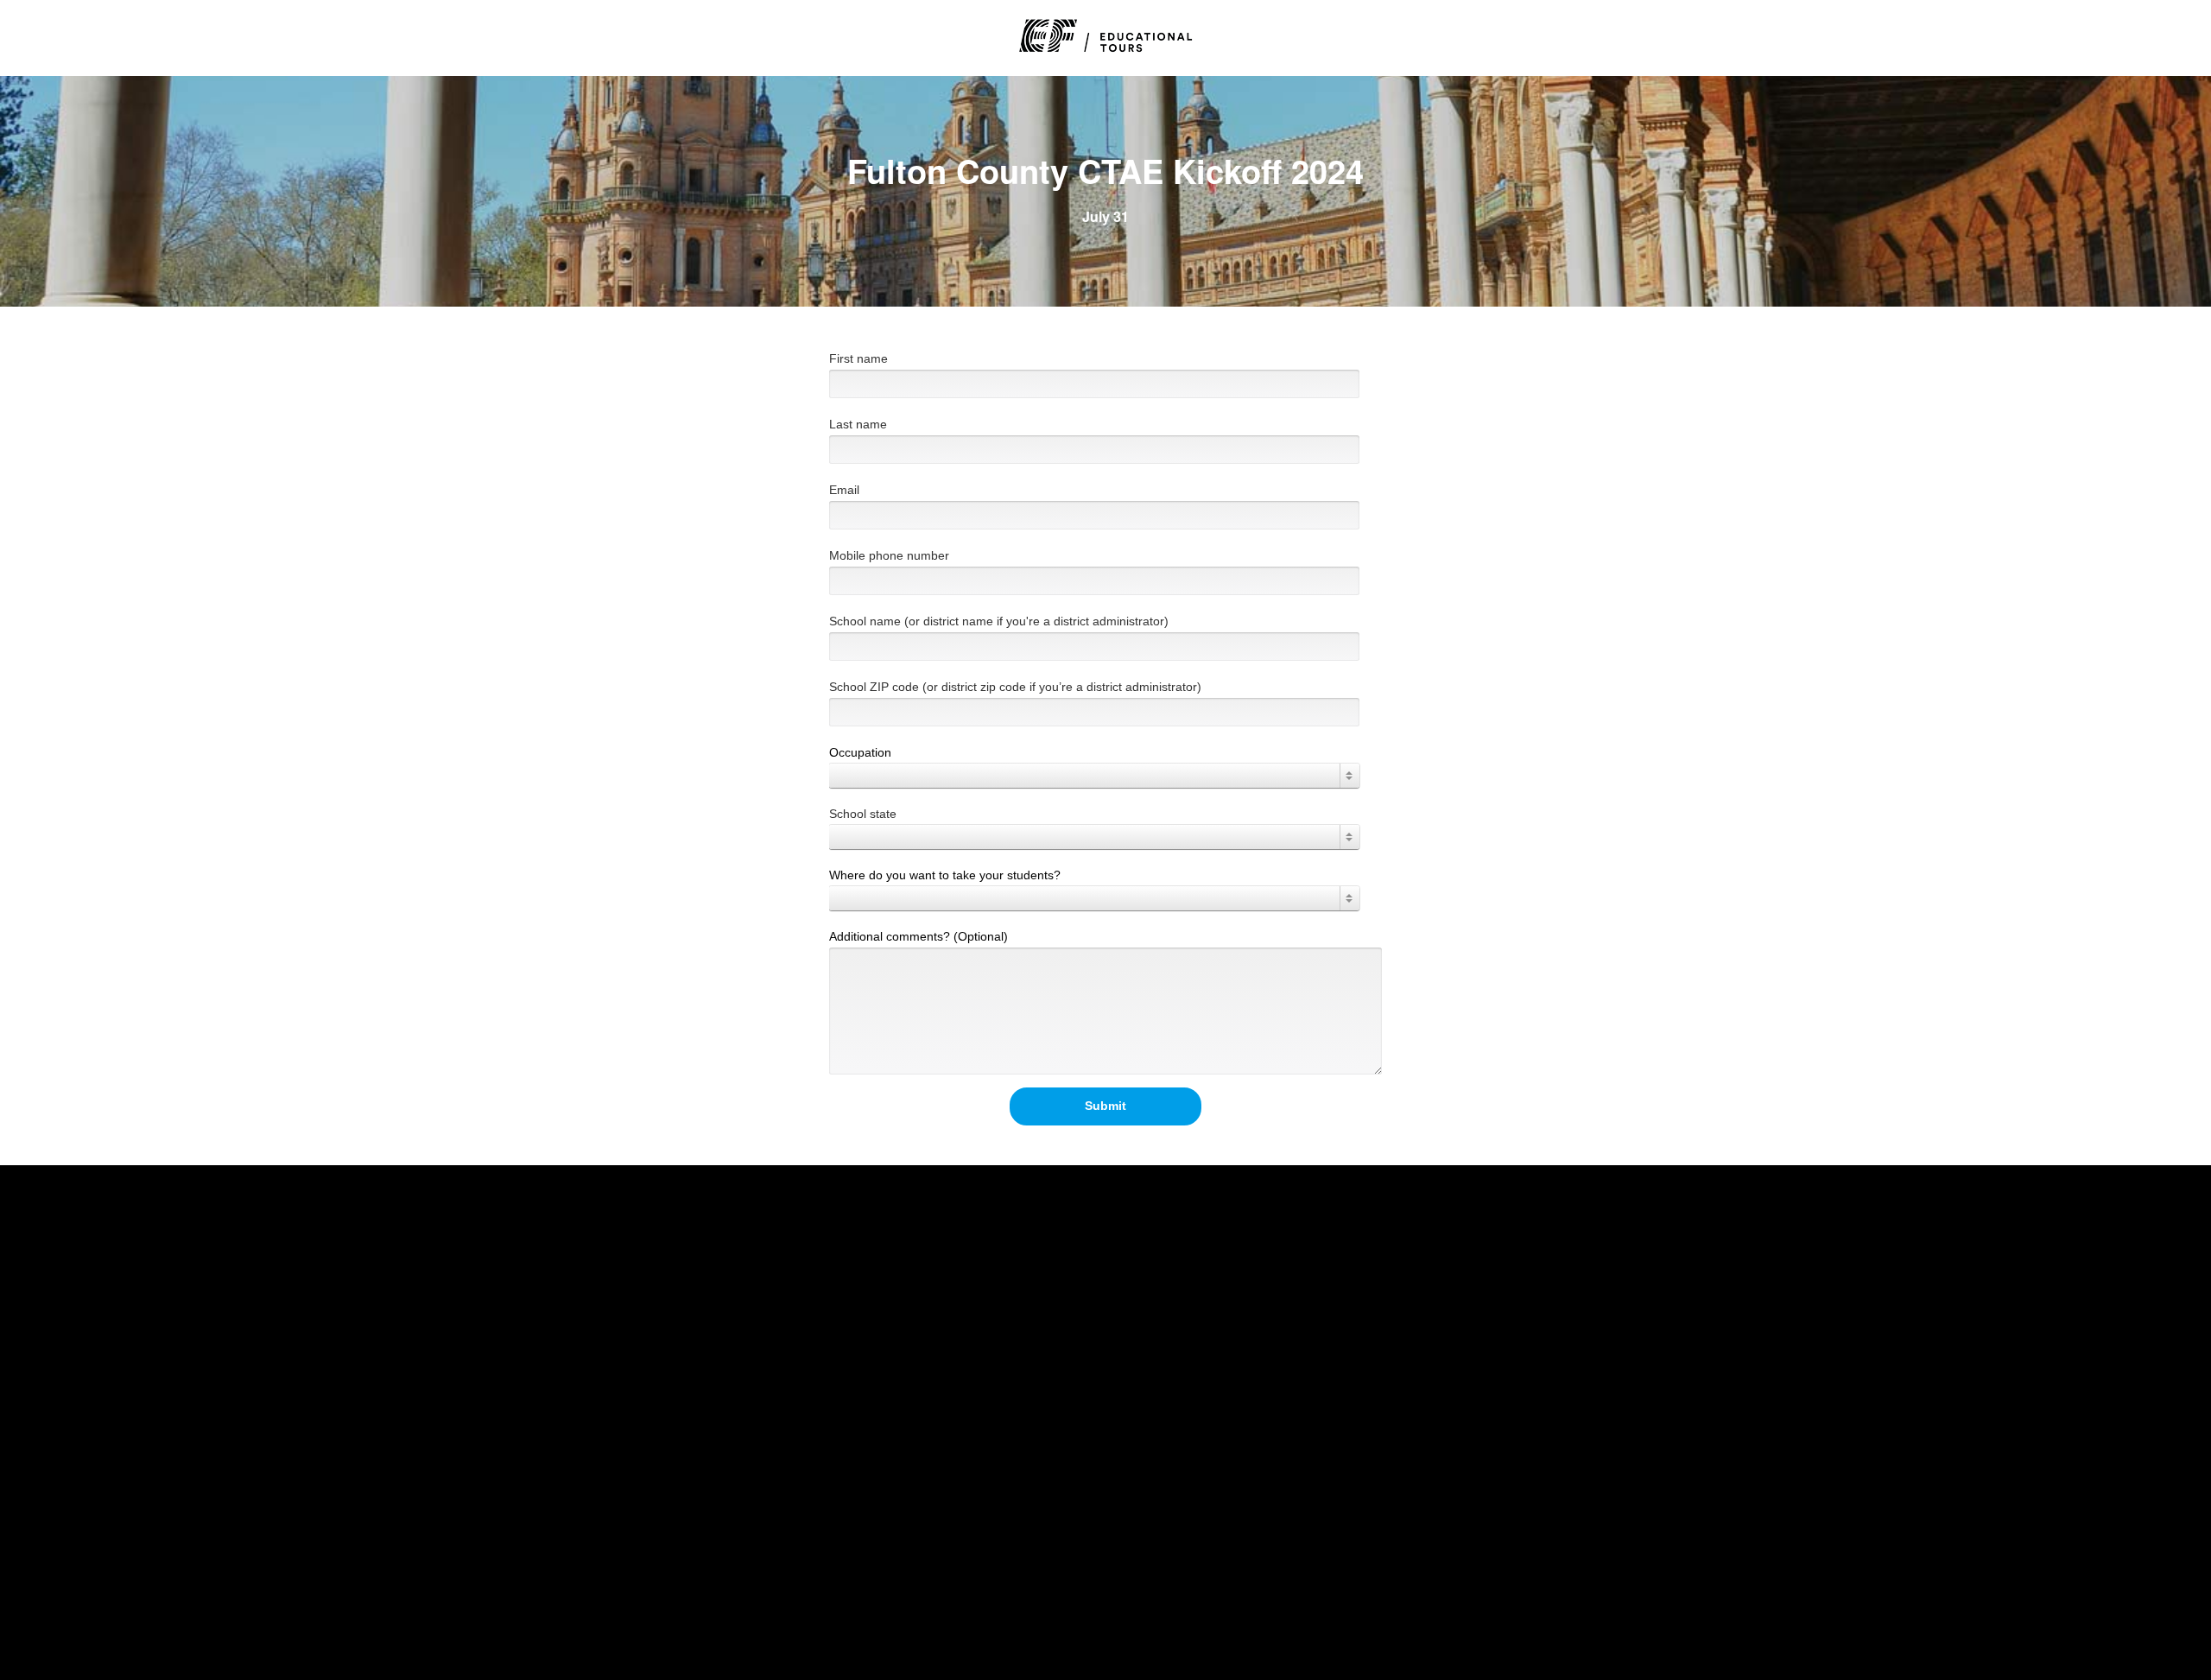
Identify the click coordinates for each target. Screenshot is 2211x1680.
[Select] (1094, 776)
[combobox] (1094, 776)
